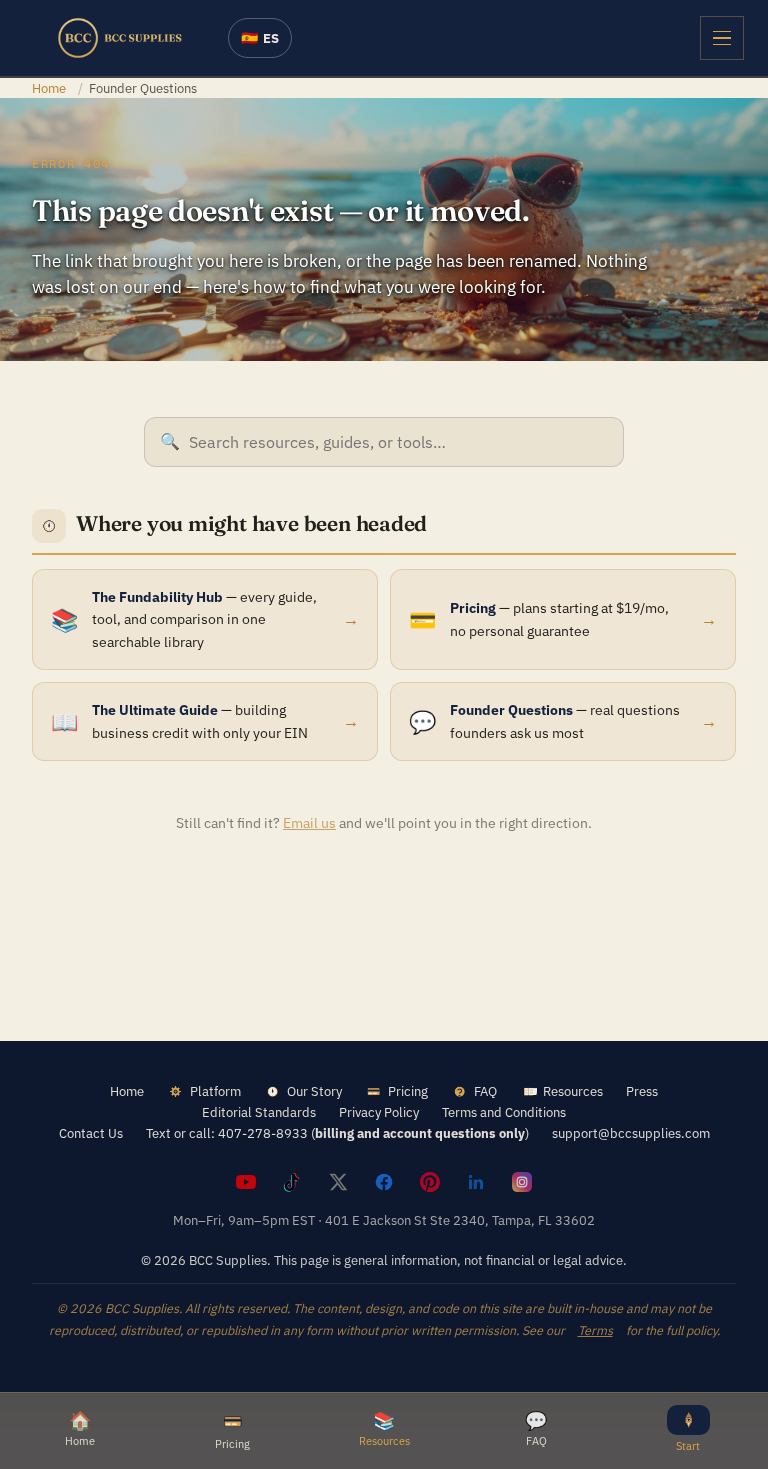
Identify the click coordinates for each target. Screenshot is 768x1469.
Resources (573, 1091)
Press (642, 1091)
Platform (215, 1091)
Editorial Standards (259, 1112)
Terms (595, 1330)
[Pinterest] (430, 1182)
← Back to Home (384, 887)
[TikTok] (292, 1182)
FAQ (485, 1091)
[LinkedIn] (476, 1182)
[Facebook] (384, 1182)
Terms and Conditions (504, 1112)
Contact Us (91, 1133)
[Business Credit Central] (120, 38)
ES (260, 38)
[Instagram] (522, 1182)
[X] (338, 1182)
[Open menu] (722, 38)
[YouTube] (246, 1182)
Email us (309, 823)
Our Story (314, 1091)
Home (49, 88)
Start (688, 1446)
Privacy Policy (379, 1112)
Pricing (408, 1091)
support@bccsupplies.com (631, 1133)
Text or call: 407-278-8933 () (337, 1133)
